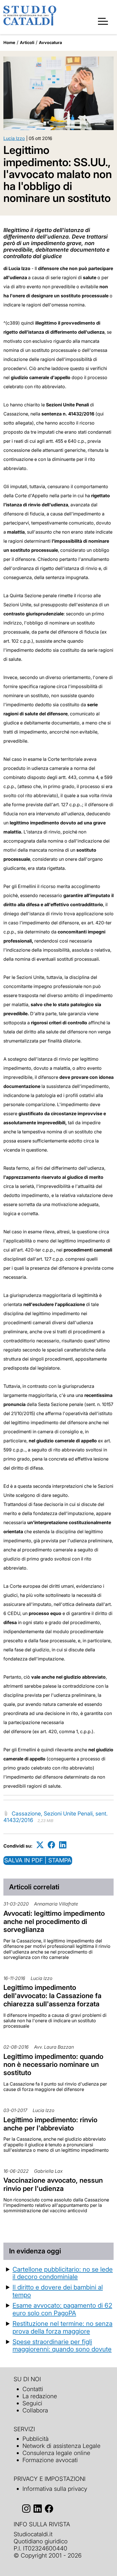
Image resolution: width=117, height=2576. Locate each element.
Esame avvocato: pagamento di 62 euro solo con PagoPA (62, 2309)
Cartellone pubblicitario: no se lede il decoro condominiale (63, 2273)
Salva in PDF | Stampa (38, 1860)
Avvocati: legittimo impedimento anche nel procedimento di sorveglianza (54, 1922)
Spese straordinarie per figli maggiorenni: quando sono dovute (62, 2345)
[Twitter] (40, 1845)
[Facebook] (51, 1845)
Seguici (32, 2403)
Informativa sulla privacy (55, 2489)
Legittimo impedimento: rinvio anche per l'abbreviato (50, 2124)
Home (9, 42)
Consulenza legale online (56, 2453)
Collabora (35, 2410)
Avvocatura (50, 42)
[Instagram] (26, 2509)
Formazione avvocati (50, 2460)
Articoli (27, 42)
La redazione (40, 2396)
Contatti (33, 2389)
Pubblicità (35, 2439)
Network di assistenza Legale (61, 2446)
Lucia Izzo (14, 138)
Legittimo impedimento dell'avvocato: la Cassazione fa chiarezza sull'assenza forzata (52, 1996)
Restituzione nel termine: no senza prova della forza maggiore (62, 2327)
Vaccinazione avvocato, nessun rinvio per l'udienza (53, 2184)
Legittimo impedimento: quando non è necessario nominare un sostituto (53, 2065)
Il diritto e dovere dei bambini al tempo (58, 2291)
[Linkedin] (63, 1845)
